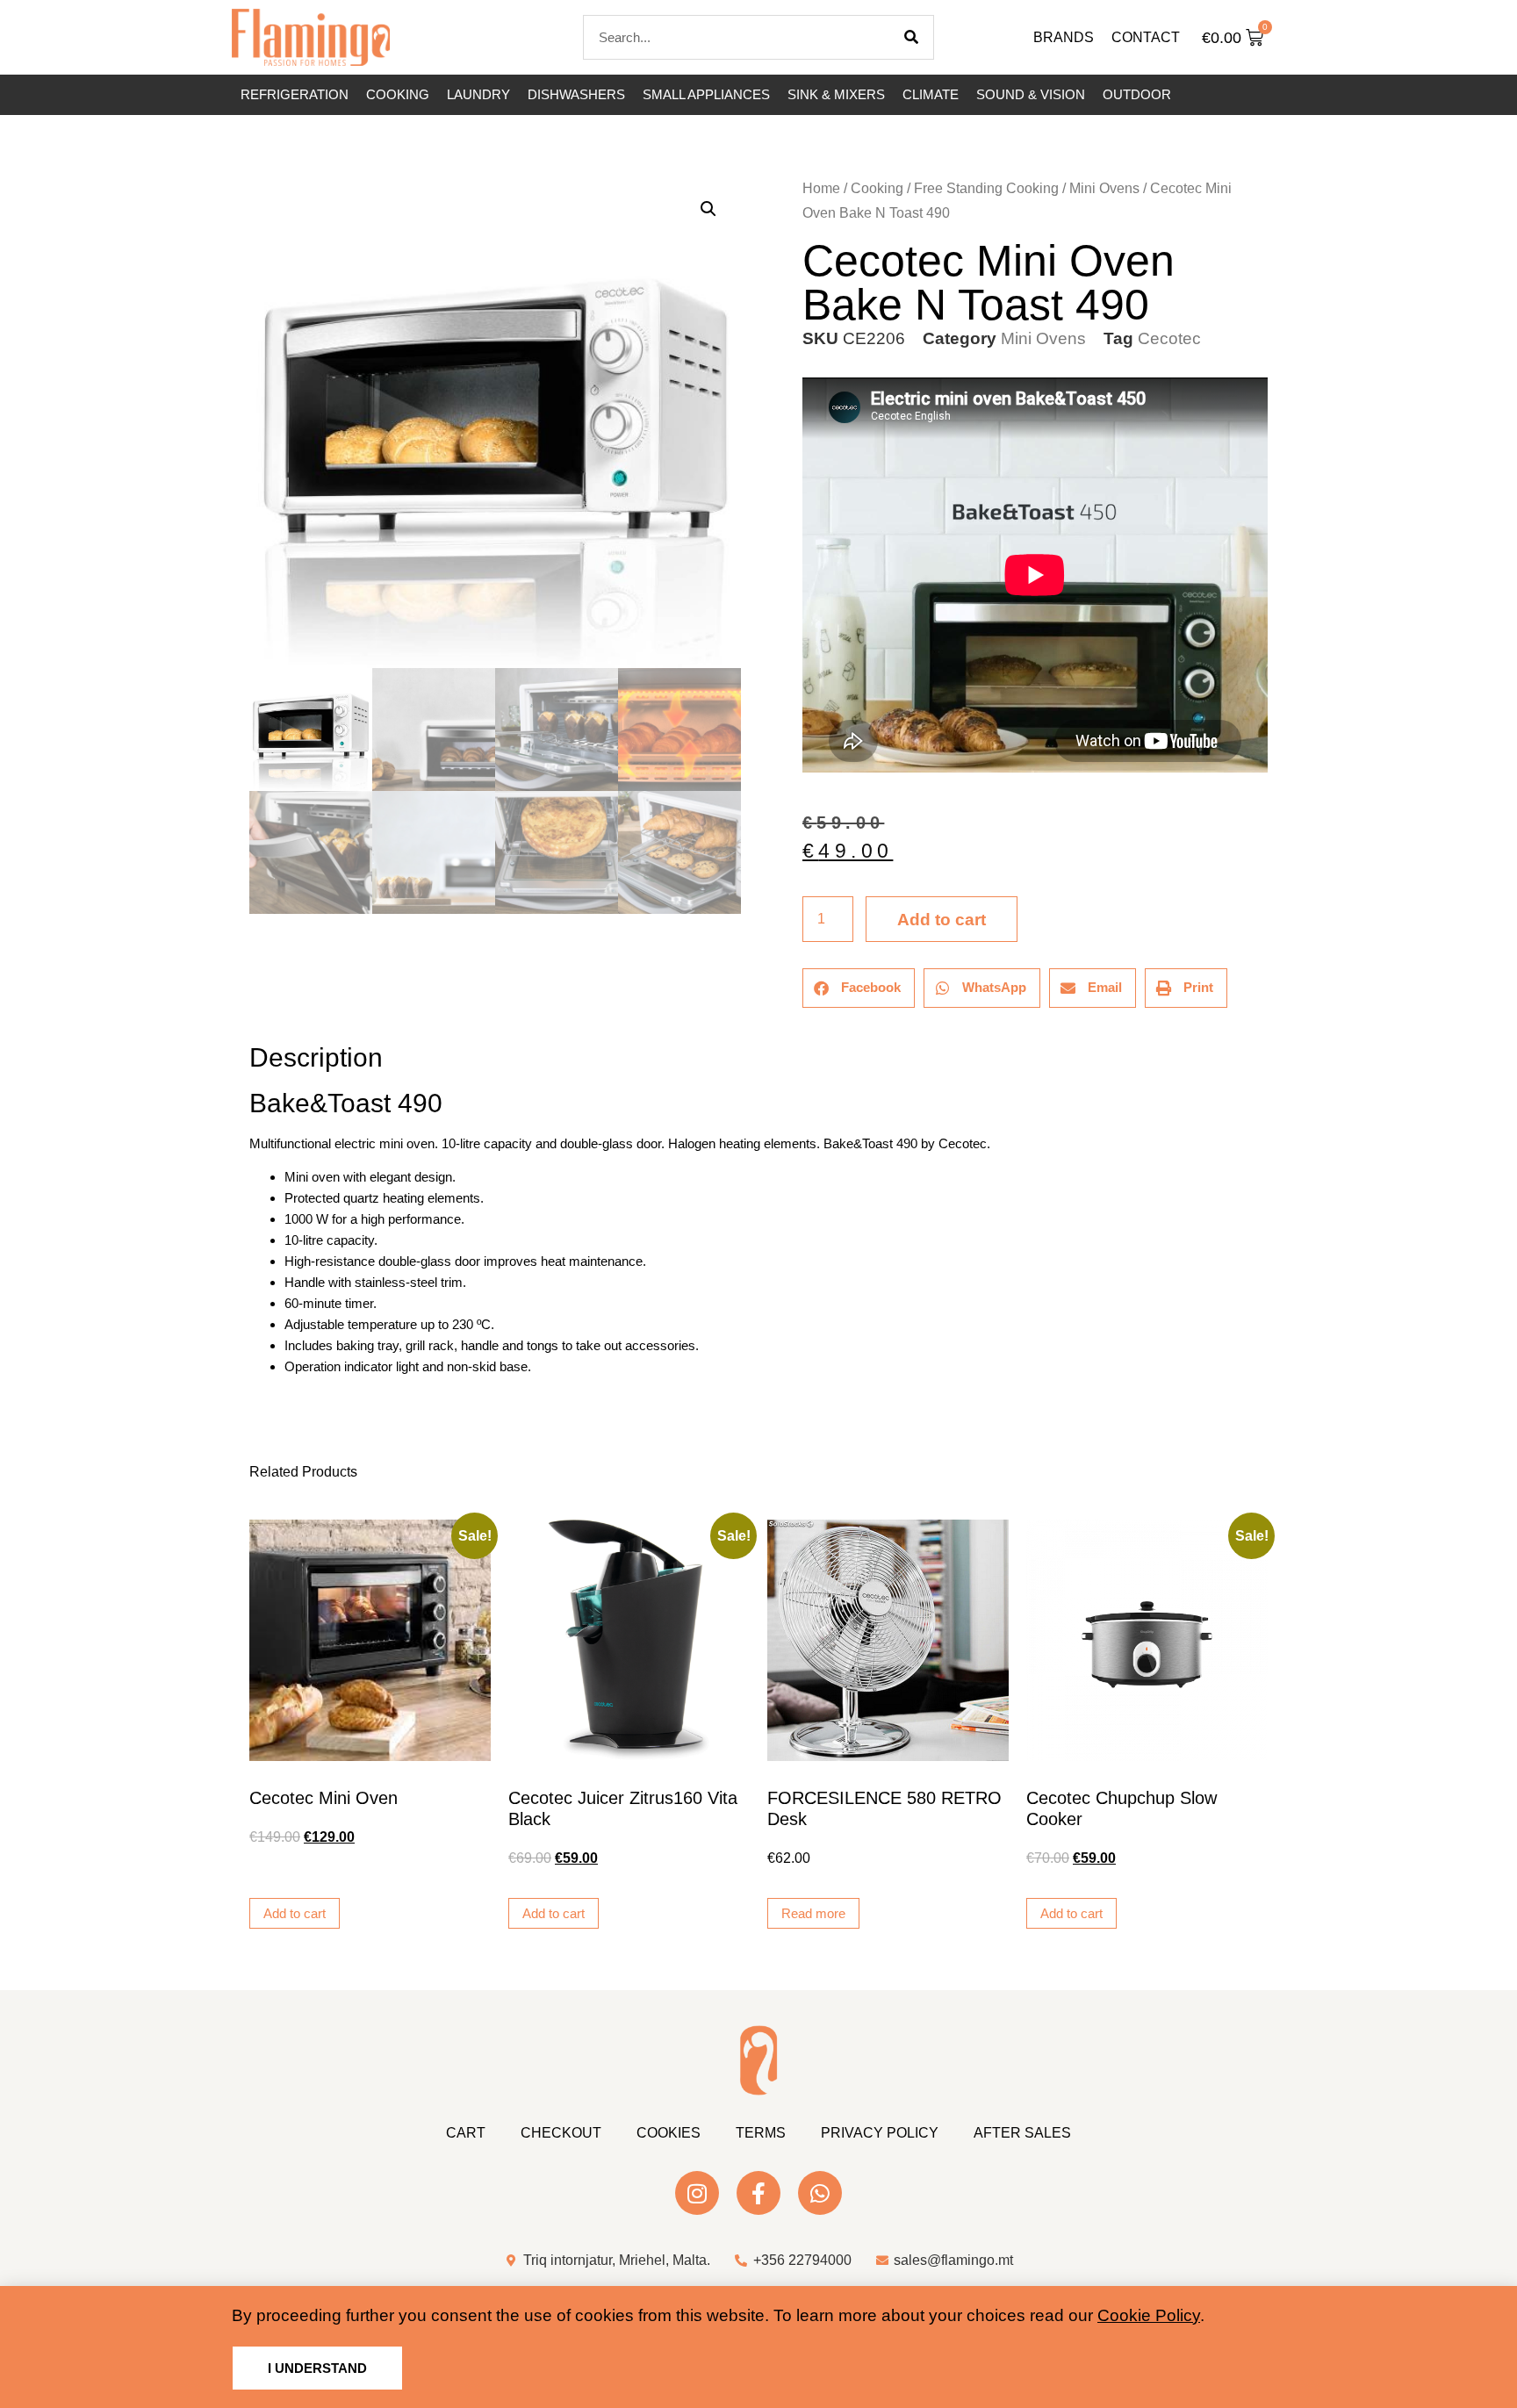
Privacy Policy (880, 2133)
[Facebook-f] (758, 2193)
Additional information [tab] (257, 1008)
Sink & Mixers (836, 94)
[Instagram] (697, 2193)
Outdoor (1137, 94)
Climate (931, 94)
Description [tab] (249, 1008)
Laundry (478, 94)
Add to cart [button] (295, 1913)
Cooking (398, 94)
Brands (1064, 37)
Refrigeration (295, 94)
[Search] (911, 37)
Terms (761, 2133)
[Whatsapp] (820, 2193)
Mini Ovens (1104, 188)
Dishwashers (576, 94)
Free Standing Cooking (986, 188)
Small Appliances (706, 94)
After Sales (1022, 2133)
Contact (1146, 37)
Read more (813, 1913)
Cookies (669, 2133)
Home (821, 188)
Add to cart (942, 920)
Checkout (561, 2133)
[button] (708, 209)
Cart (466, 2133)
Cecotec (1169, 338)
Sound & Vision (1031, 94)
